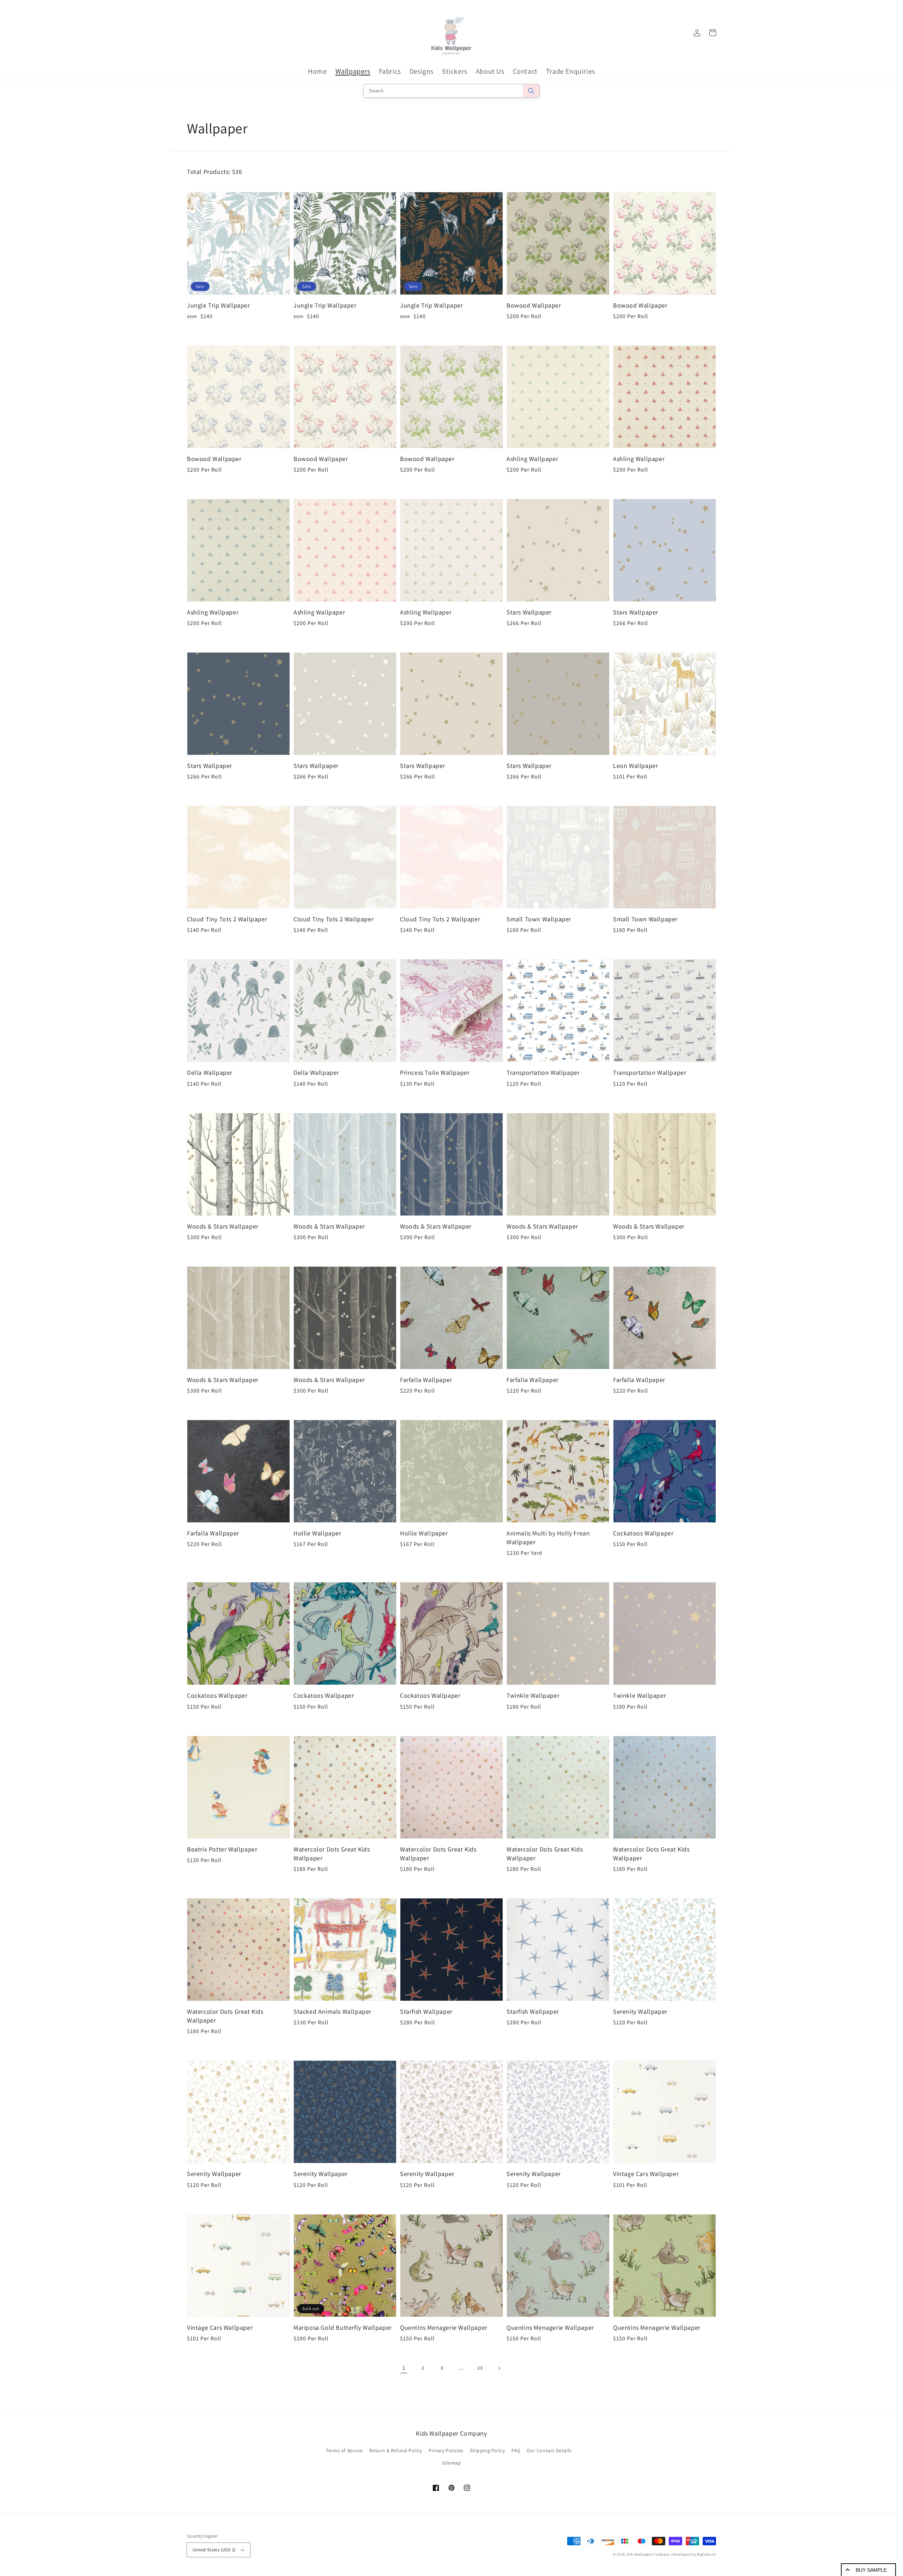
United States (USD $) (214, 2550)
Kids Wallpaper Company (648, 2554)
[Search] (531, 91)
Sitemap (451, 2463)
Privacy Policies (446, 2450)
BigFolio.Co (707, 2554)
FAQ (516, 2450)
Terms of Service (344, 2450)
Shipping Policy (487, 2450)
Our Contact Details (549, 2450)
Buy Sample (871, 2570)
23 (480, 2368)
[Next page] (499, 2368)
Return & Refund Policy (396, 2450)
